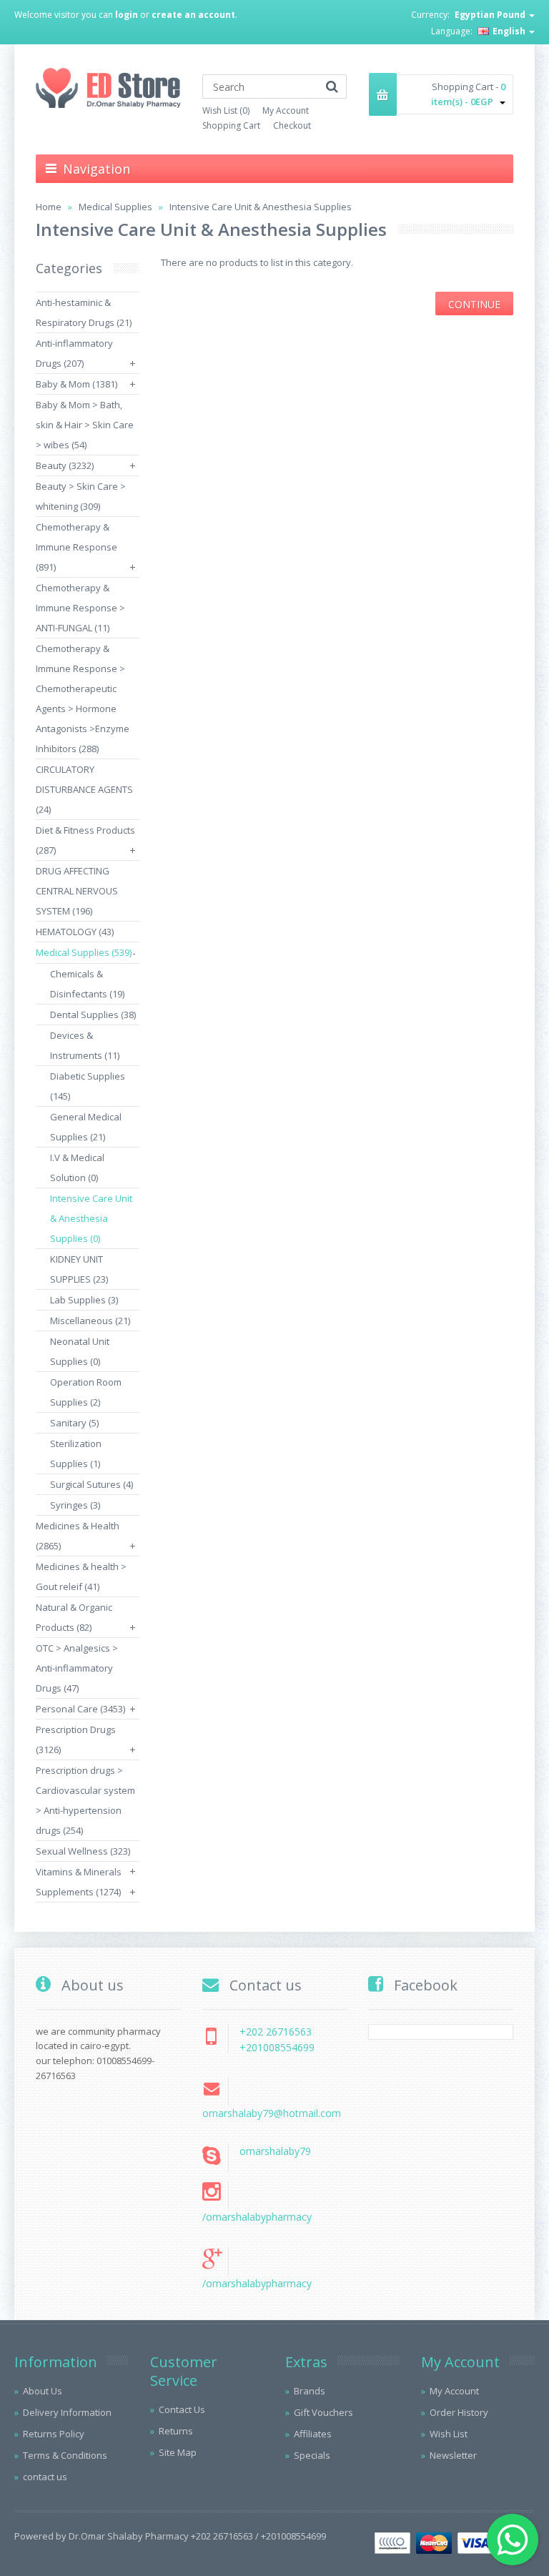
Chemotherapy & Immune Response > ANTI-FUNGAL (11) (80, 608)
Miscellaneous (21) (90, 1321)
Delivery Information (67, 2412)
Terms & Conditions (65, 2455)
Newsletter (453, 2455)
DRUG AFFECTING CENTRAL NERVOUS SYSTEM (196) (77, 891)
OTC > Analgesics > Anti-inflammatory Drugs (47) (77, 1668)
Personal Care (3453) (80, 1709)
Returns (176, 2431)
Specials (312, 2455)
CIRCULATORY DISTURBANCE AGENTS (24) (84, 789)
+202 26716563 (276, 2032)
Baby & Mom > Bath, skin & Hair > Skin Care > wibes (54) (85, 425)
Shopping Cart (231, 125)
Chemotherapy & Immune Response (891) (76, 547)
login (127, 15)
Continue (474, 304)
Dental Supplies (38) (93, 1015)
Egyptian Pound (491, 15)
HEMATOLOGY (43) (75, 932)
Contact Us (182, 2409)
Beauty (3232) (65, 465)
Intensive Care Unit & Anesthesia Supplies (261, 207)
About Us (43, 2391)
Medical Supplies (115, 207)
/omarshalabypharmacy (257, 2217)
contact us (45, 2477)
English (509, 31)
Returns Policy (54, 2434)
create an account (193, 15)
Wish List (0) (226, 110)
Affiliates (313, 2434)
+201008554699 (277, 2047)
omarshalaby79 (275, 2151)
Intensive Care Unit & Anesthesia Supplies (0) (91, 1218)
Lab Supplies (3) (84, 1300)
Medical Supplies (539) (84, 952)
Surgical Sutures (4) (91, 1484)
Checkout (292, 125)
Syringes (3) (75, 1505)
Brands (310, 2391)
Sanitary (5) (74, 1423)
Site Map (178, 2452)
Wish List (449, 2434)
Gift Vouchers (323, 2412)
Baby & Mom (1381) (76, 384)
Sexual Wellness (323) (83, 1851)
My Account (286, 110)
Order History (459, 2412)
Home (49, 207)
